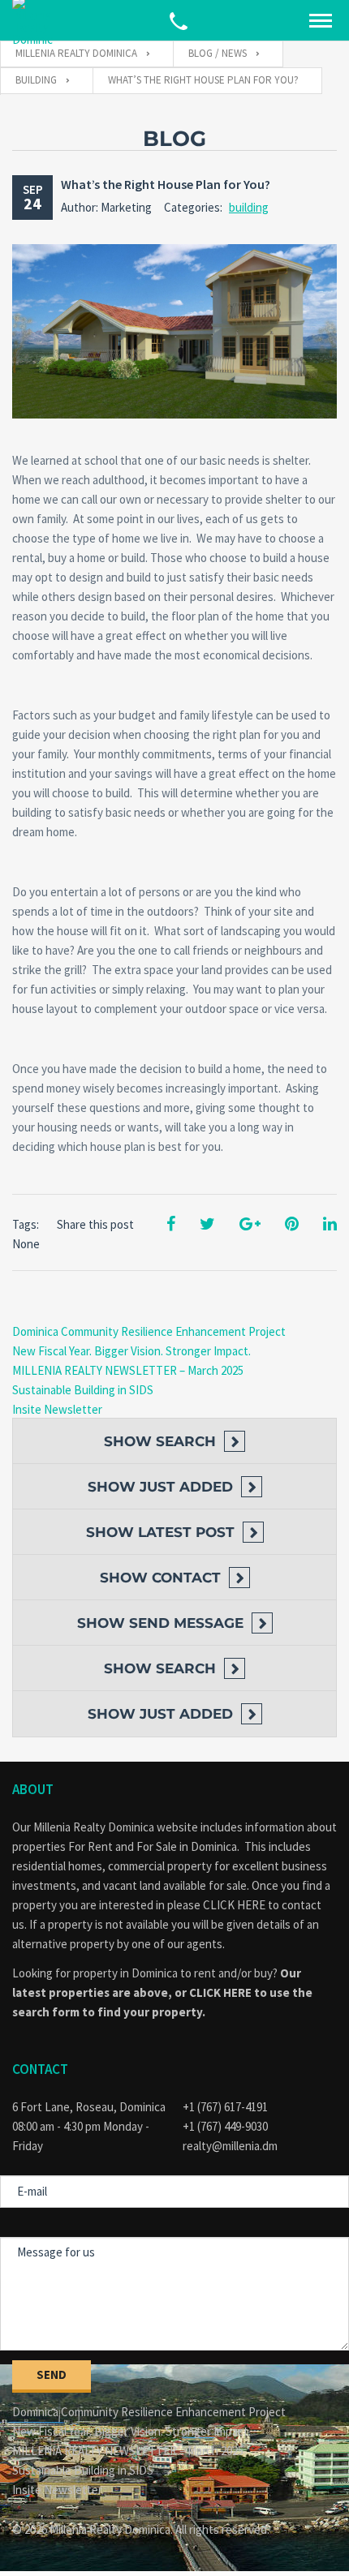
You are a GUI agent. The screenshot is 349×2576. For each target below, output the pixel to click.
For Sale (157, 1846)
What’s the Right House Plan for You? (166, 184)
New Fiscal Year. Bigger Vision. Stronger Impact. (131, 1351)
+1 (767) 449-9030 (225, 2126)
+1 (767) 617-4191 (225, 2107)
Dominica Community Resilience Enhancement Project (149, 1331)
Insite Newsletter (57, 1409)
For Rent (90, 1846)
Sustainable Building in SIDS (83, 1390)
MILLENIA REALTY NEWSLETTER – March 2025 (128, 1370)
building (249, 207)
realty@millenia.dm (230, 2146)
